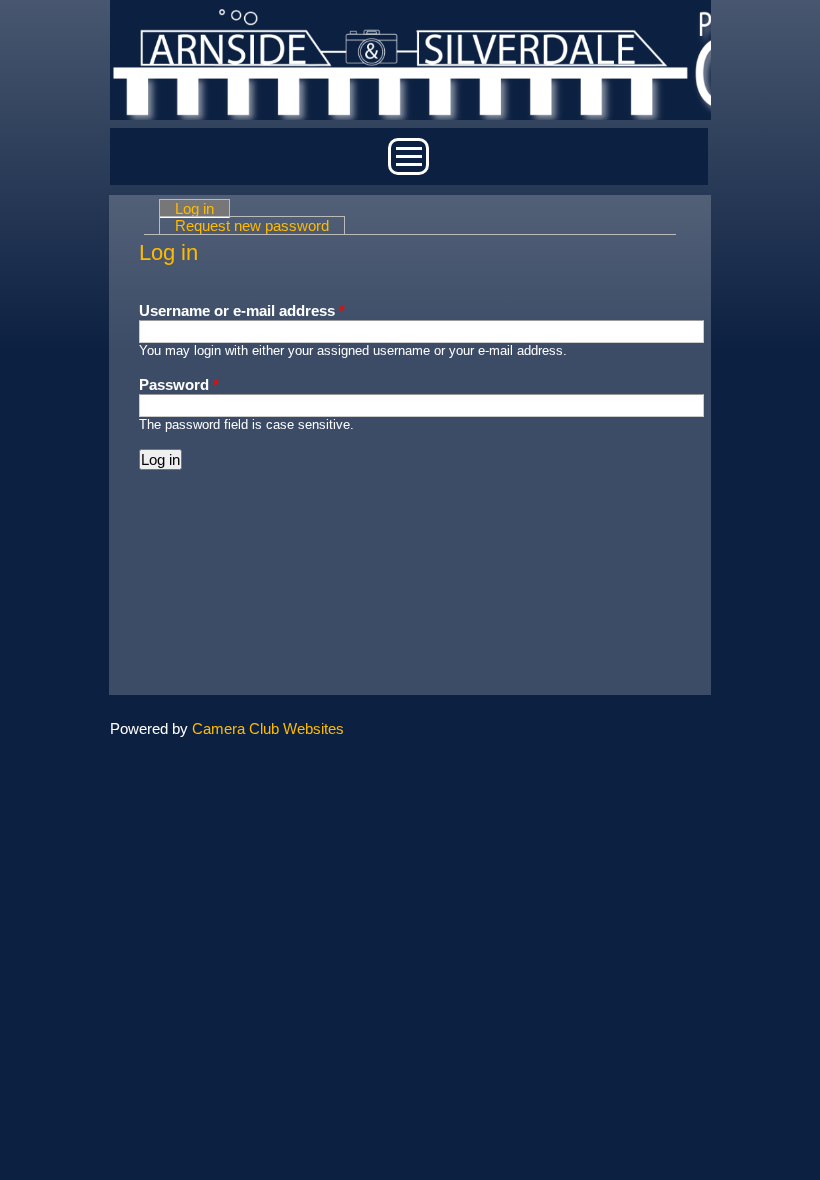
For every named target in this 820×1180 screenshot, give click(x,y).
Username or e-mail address (242, 310)
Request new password (252, 225)
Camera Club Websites (268, 728)
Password (179, 384)
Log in (202, 208)
